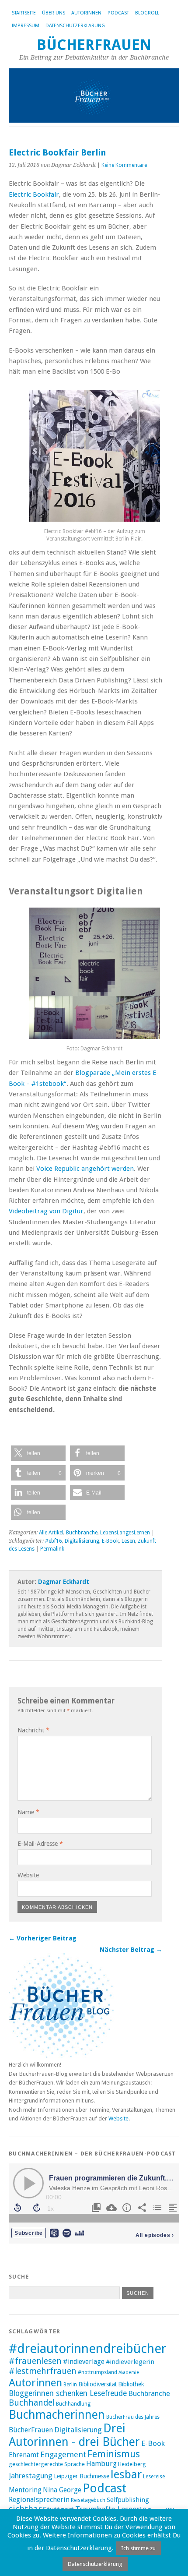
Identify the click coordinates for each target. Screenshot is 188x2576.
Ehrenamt (24, 2455)
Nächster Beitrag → (131, 1950)
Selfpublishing (128, 2500)
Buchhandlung (73, 2404)
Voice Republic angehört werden (85, 1169)
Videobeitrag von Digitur (46, 1211)
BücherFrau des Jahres (133, 2417)
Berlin (70, 2385)
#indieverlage (84, 2362)
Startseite (24, 13)
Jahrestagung (31, 2476)
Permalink (52, 1549)
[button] (38, 1453)
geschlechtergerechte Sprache (47, 2464)
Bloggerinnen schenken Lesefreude (68, 2393)
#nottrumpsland (97, 2372)
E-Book (110, 1541)
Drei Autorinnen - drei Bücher (74, 2435)
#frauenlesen (35, 2361)
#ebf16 (54, 1541)
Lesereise (154, 2477)
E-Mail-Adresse (40, 1844)
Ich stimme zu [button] (138, 2548)
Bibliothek (131, 2384)
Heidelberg (132, 2464)
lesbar (126, 2474)
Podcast (118, 13)
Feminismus (114, 2454)
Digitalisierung (82, 1541)
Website (28, 1875)
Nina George (62, 2490)
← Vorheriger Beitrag (43, 1938)
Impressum (26, 26)
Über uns (54, 13)
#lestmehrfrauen (43, 2371)
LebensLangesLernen (125, 1533)
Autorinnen (86, 13)
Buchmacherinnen (57, 2415)
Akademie (129, 2373)
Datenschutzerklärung (75, 26)
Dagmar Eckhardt (64, 1582)
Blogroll (147, 13)
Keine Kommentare (124, 165)
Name (28, 1812)
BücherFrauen (94, 45)
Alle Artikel (51, 1533)
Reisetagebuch (88, 2500)
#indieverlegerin (130, 2362)
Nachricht (33, 1730)
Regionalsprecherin (39, 2500)
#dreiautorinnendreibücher (87, 2349)
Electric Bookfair (34, 194)
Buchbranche (82, 1533)
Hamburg (101, 2464)
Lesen (128, 1541)
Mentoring (25, 2490)
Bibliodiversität (97, 2384)
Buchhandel (32, 2403)
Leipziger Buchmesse (82, 2476)
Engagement (63, 2454)
